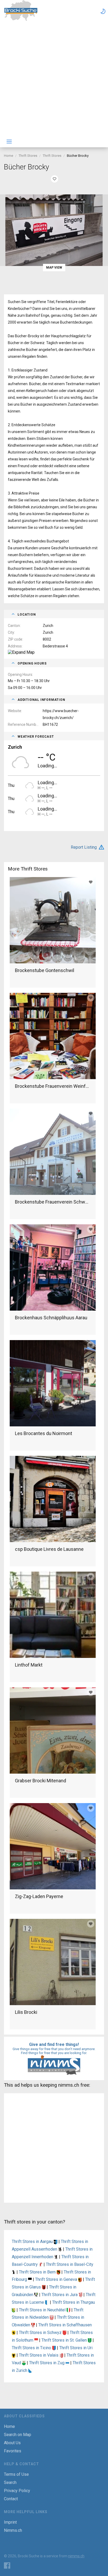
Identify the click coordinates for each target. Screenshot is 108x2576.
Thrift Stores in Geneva (57, 2279)
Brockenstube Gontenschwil (45, 970)
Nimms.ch (13, 2530)
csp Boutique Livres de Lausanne (49, 1549)
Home (9, 156)
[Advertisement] (54, 79)
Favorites (13, 2451)
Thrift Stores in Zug (47, 2363)
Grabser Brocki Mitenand (40, 1781)
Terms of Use (16, 2474)
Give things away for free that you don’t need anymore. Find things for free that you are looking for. (54, 2051)
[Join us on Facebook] (7, 2565)
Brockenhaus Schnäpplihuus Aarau (51, 1318)
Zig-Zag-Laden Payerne (39, 1896)
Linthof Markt (29, 1665)
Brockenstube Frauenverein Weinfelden (53, 1086)
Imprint (10, 2522)
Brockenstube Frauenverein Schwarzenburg (53, 1202)
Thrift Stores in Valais (39, 2355)
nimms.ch (76, 2556)
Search (10, 2482)
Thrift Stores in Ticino (32, 2348)
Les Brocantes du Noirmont (44, 1433)
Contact (11, 2499)
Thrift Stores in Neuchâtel (43, 2310)
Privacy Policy (17, 2491)
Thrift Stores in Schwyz (41, 2333)
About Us (12, 2443)
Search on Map (18, 2435)
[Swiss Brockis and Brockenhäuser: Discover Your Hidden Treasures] (21, 20)
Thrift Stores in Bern (38, 2272)
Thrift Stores (28, 156)
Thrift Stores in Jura (60, 2295)
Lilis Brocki (26, 2012)
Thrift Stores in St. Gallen (65, 2340)
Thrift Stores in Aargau (33, 2242)
